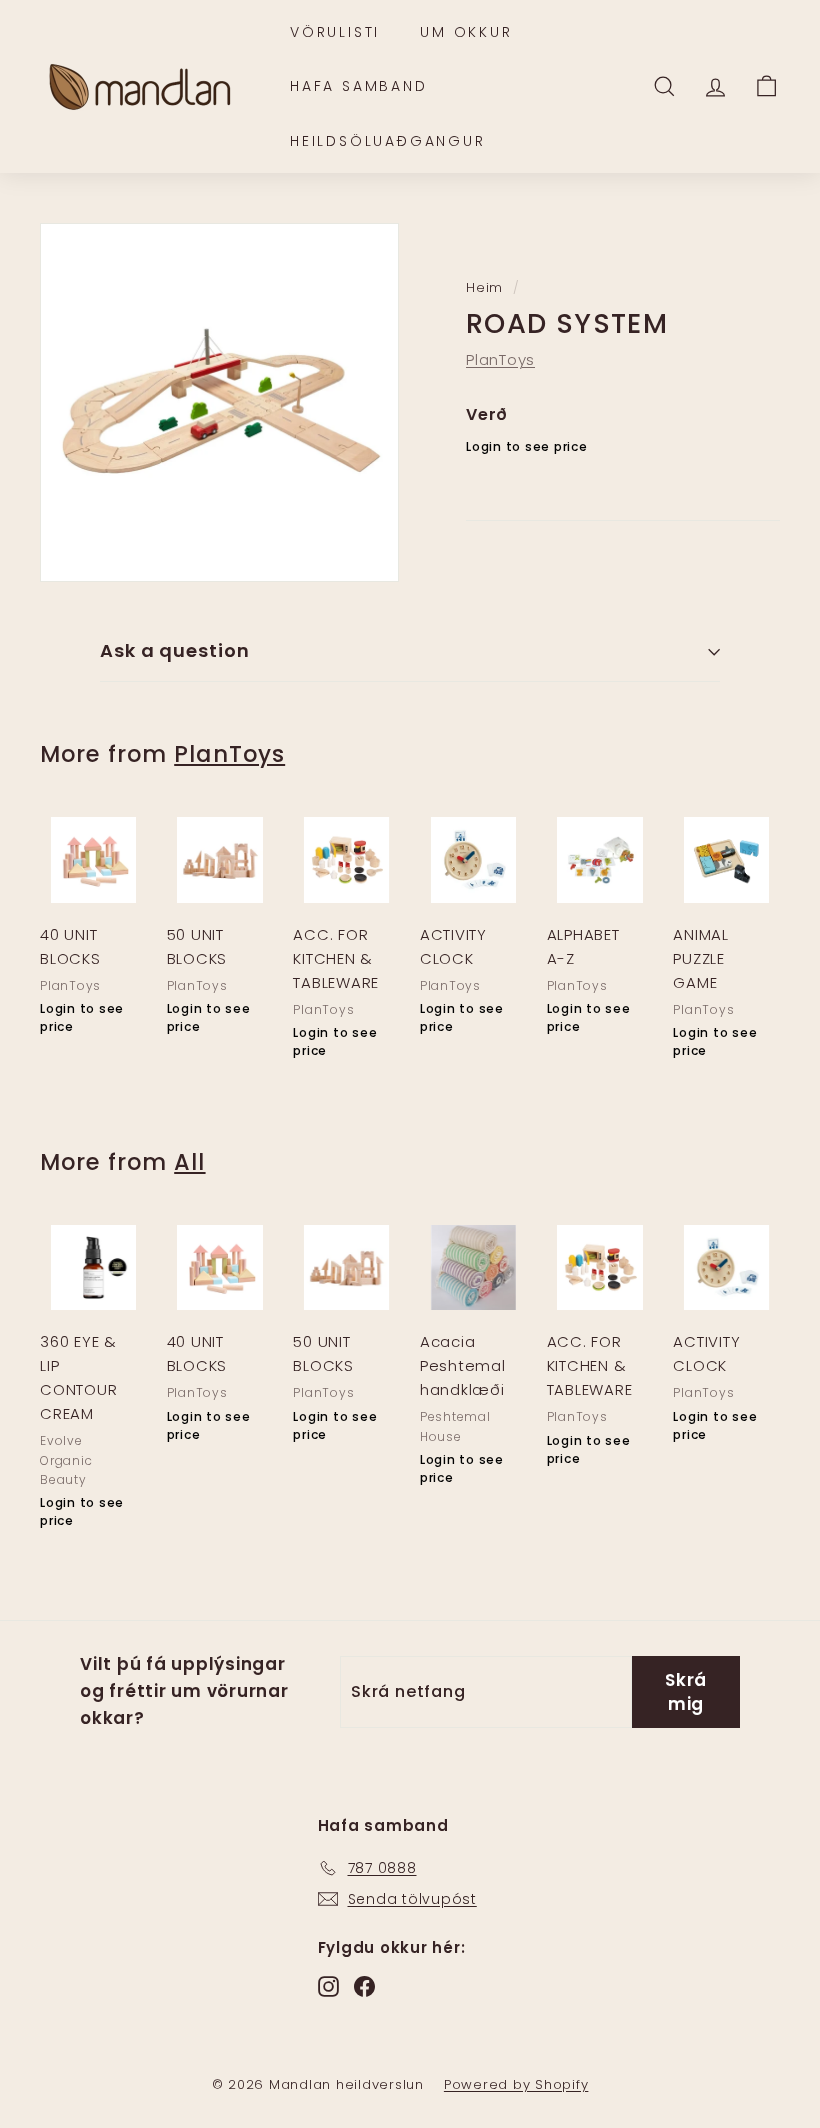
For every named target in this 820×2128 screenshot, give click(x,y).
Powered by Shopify (516, 2084)
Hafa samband (359, 86)
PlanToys (500, 359)
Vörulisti (335, 32)
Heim (484, 287)
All (189, 1162)
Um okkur (466, 32)
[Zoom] (219, 402)
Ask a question (175, 650)
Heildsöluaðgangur (388, 141)
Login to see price (527, 446)
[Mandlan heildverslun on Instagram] (328, 1986)
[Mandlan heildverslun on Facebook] (364, 1986)
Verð (487, 414)
